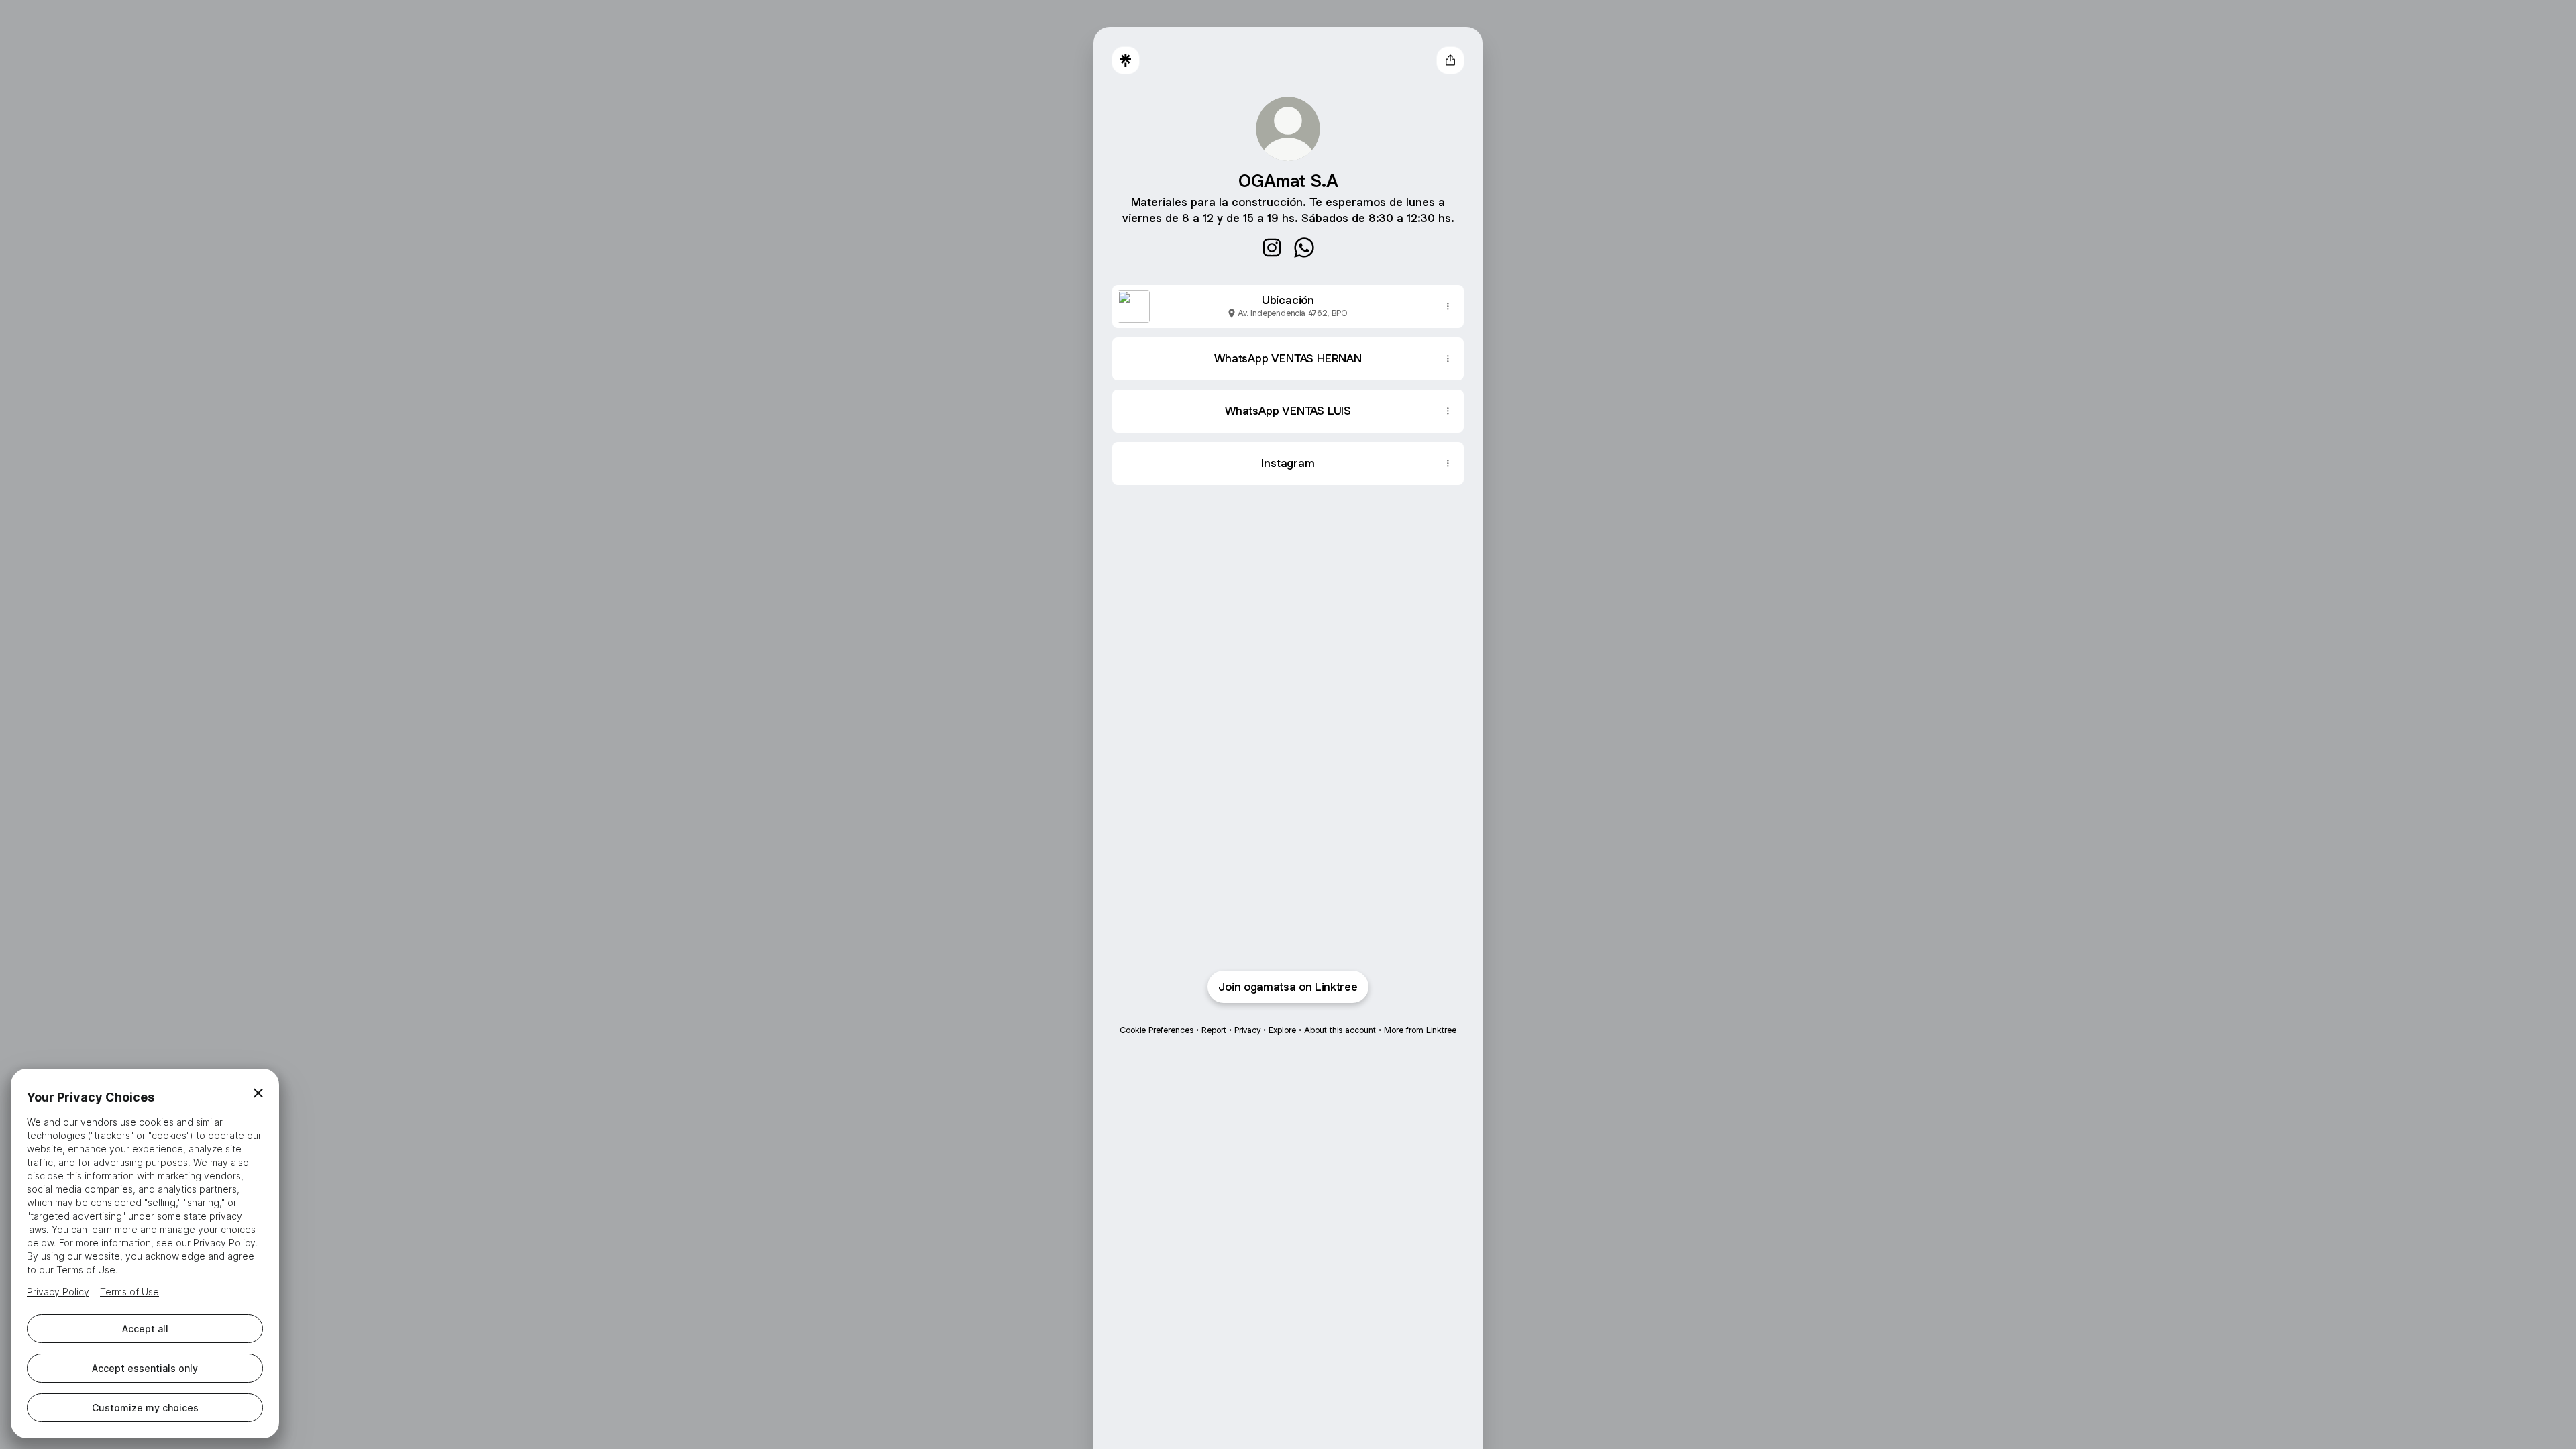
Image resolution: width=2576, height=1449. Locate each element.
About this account (1340, 1030)
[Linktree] (1126, 60)
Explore (1282, 1030)
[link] (1272, 248)
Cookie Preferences (1157, 1030)
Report (1214, 1030)
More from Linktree (1420, 1030)
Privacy (1247, 1030)
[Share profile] (1450, 60)
